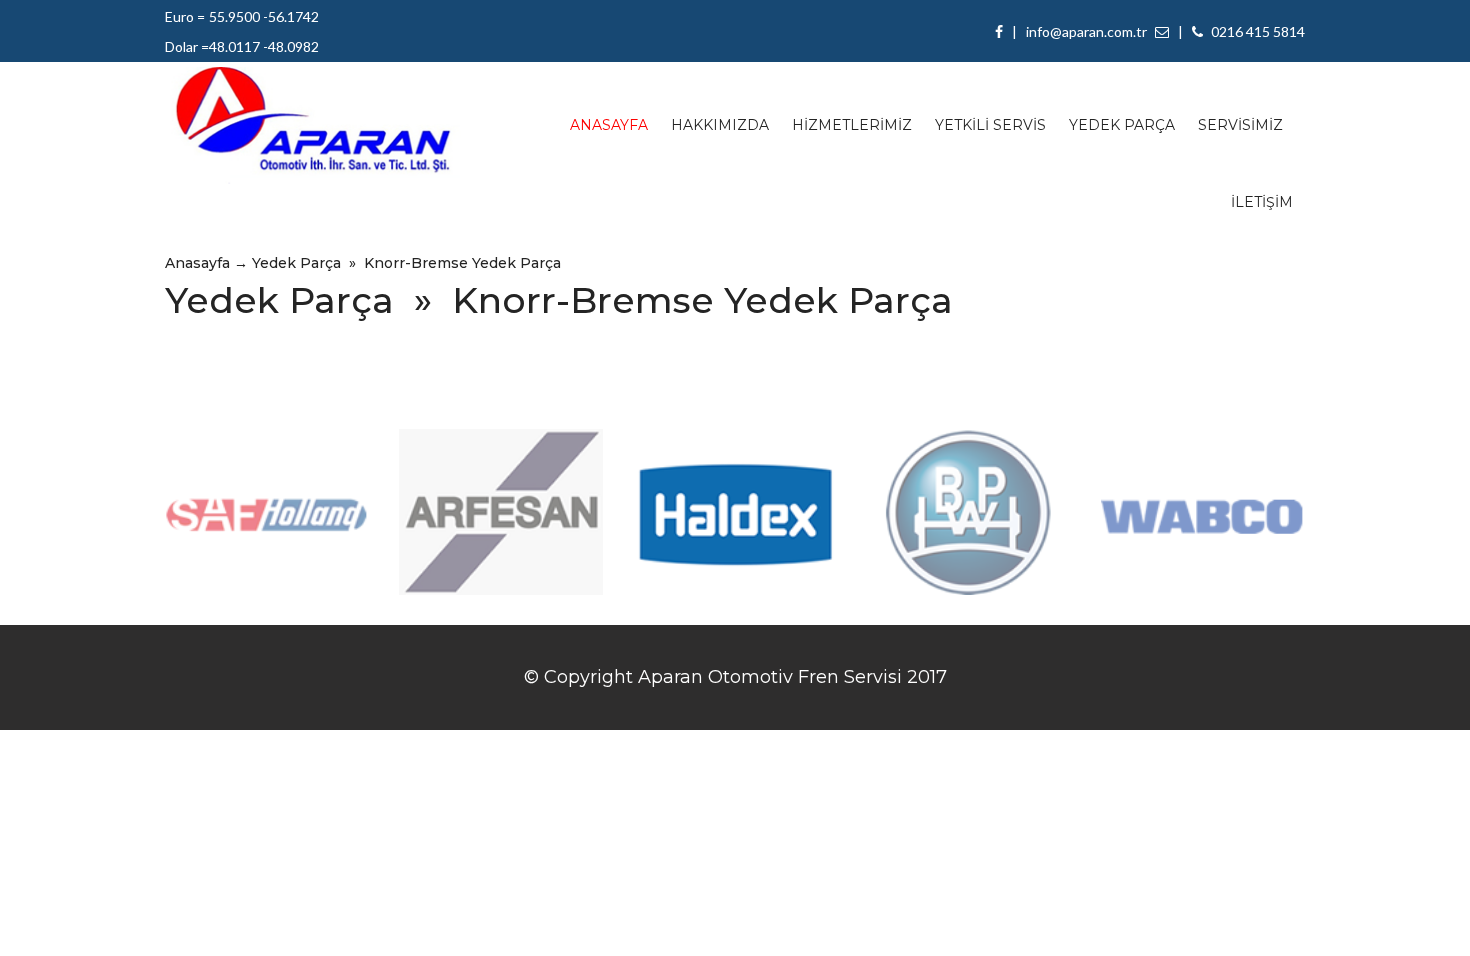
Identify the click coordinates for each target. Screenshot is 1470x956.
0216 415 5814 (1256, 31)
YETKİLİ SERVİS (990, 125)
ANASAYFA (609, 125)
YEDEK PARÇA (1122, 125)
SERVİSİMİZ (1240, 125)
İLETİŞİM (1262, 202)
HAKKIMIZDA (720, 125)
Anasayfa (197, 263)
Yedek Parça (296, 263)
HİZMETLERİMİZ (852, 125)
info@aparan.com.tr (1088, 31)
